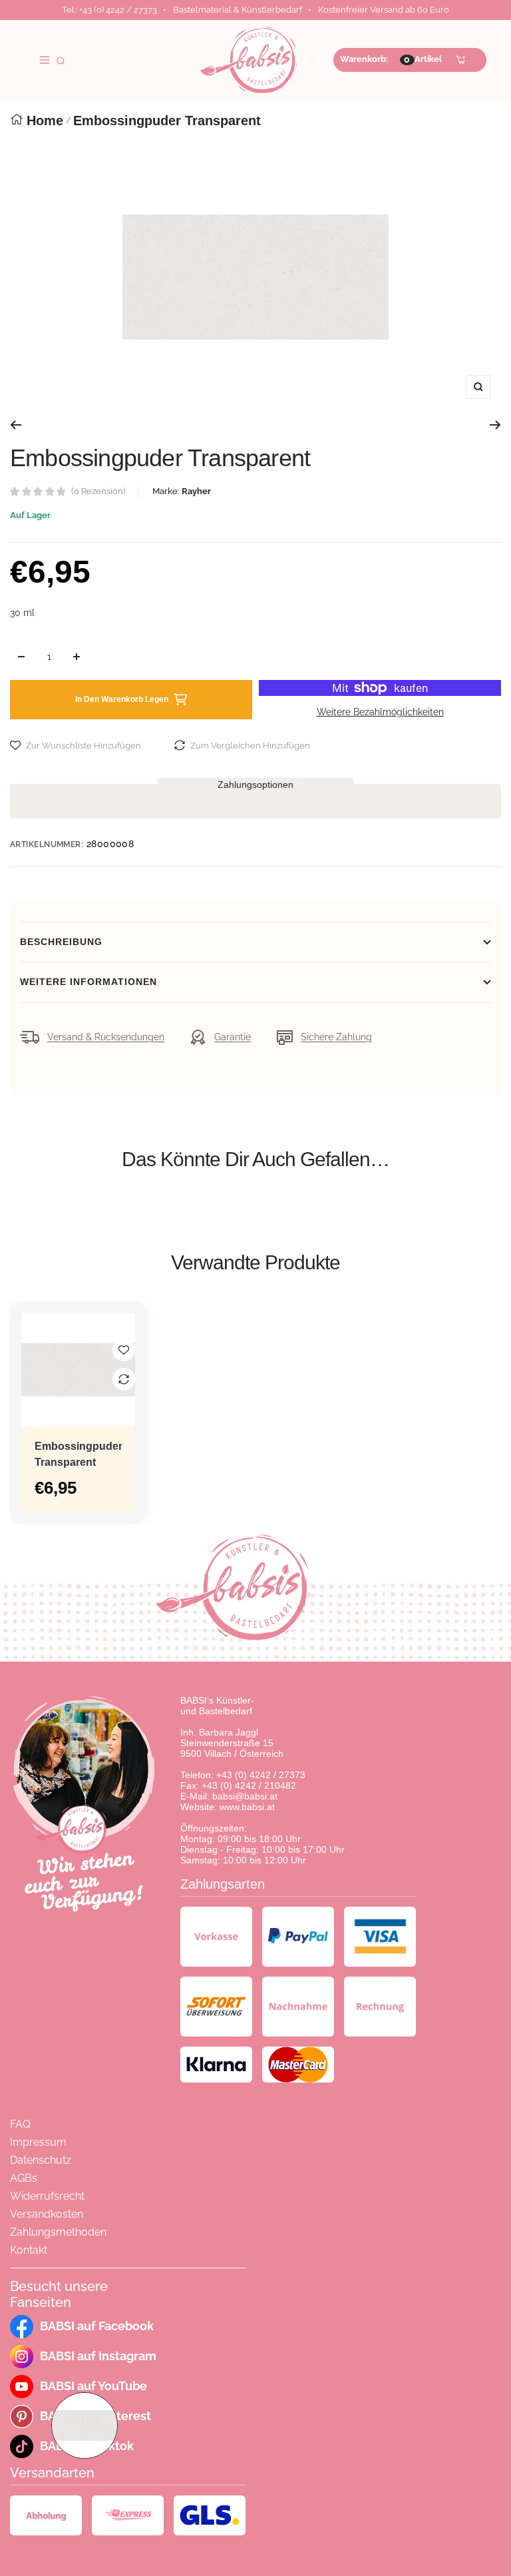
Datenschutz (41, 2160)
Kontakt (29, 2250)
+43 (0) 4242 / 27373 (261, 1775)
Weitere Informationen (88, 982)
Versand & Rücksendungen (106, 1037)
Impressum (38, 2142)
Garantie (233, 1037)
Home (45, 121)
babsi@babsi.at (245, 1796)
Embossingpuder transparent (78, 1454)
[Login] (306, 60)
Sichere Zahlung (336, 1037)
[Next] (495, 425)
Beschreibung (61, 942)
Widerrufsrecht (47, 2196)
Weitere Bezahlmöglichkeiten (380, 712)
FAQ (20, 2124)
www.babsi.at (247, 1807)
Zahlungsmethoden (58, 2232)
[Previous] (16, 425)
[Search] (61, 60)
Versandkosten (47, 2214)
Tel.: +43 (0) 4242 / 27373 (109, 10)
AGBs (24, 2178)
